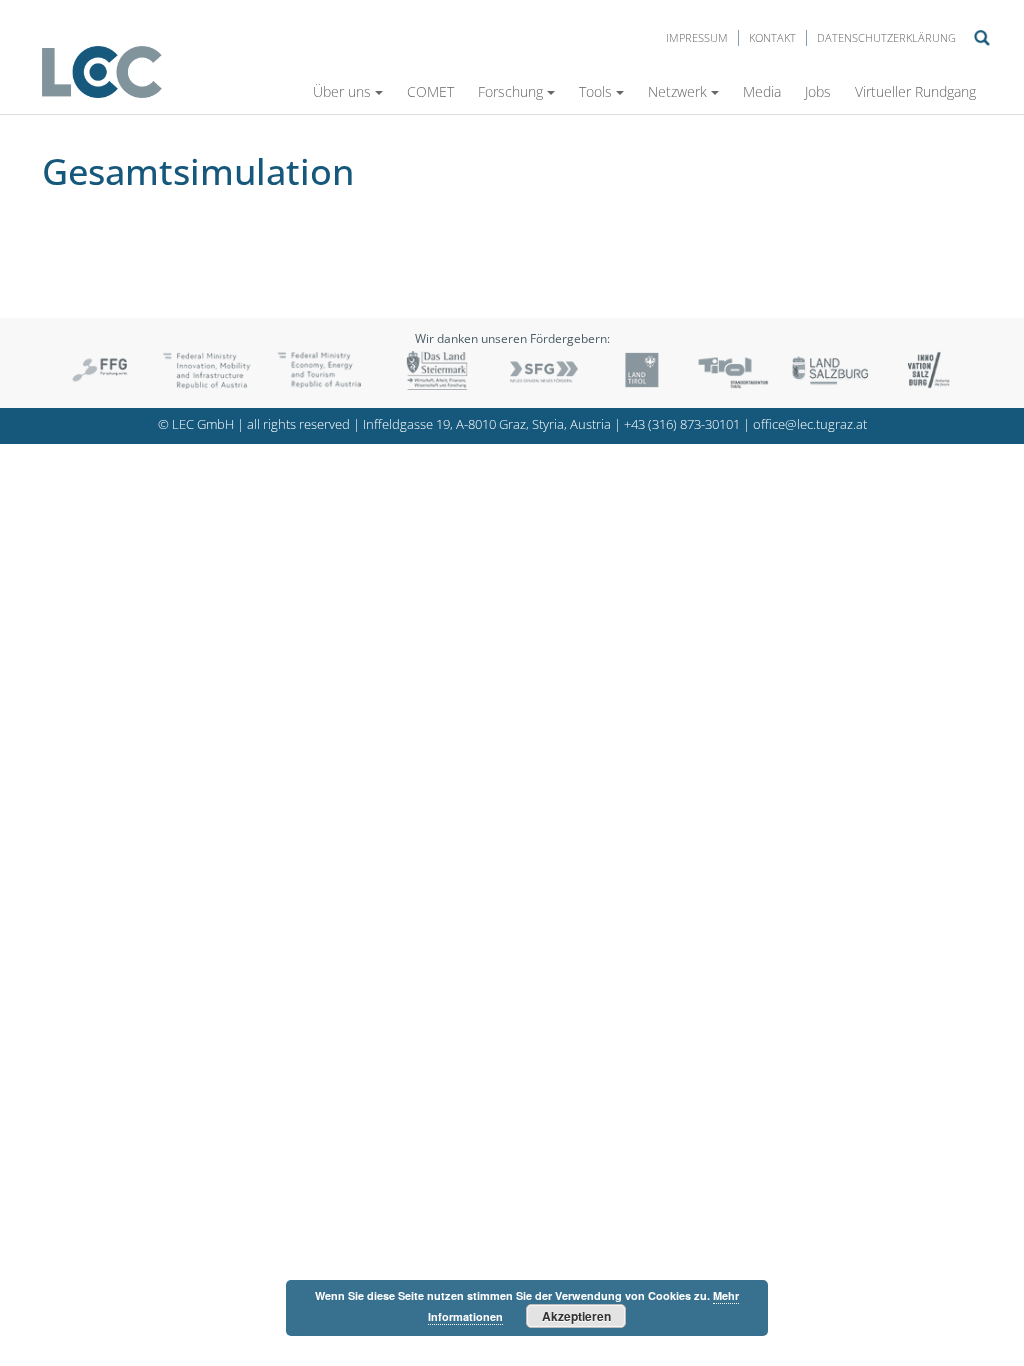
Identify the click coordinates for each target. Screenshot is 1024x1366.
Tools (595, 91)
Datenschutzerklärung (886, 37)
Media (762, 91)
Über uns (342, 91)
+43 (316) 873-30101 (682, 424)
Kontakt (772, 37)
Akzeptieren (576, 1316)
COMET (430, 91)
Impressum (697, 37)
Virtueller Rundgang (915, 91)
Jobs (818, 91)
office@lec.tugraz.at (810, 424)
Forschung (510, 91)
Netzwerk (677, 91)
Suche (982, 38)
